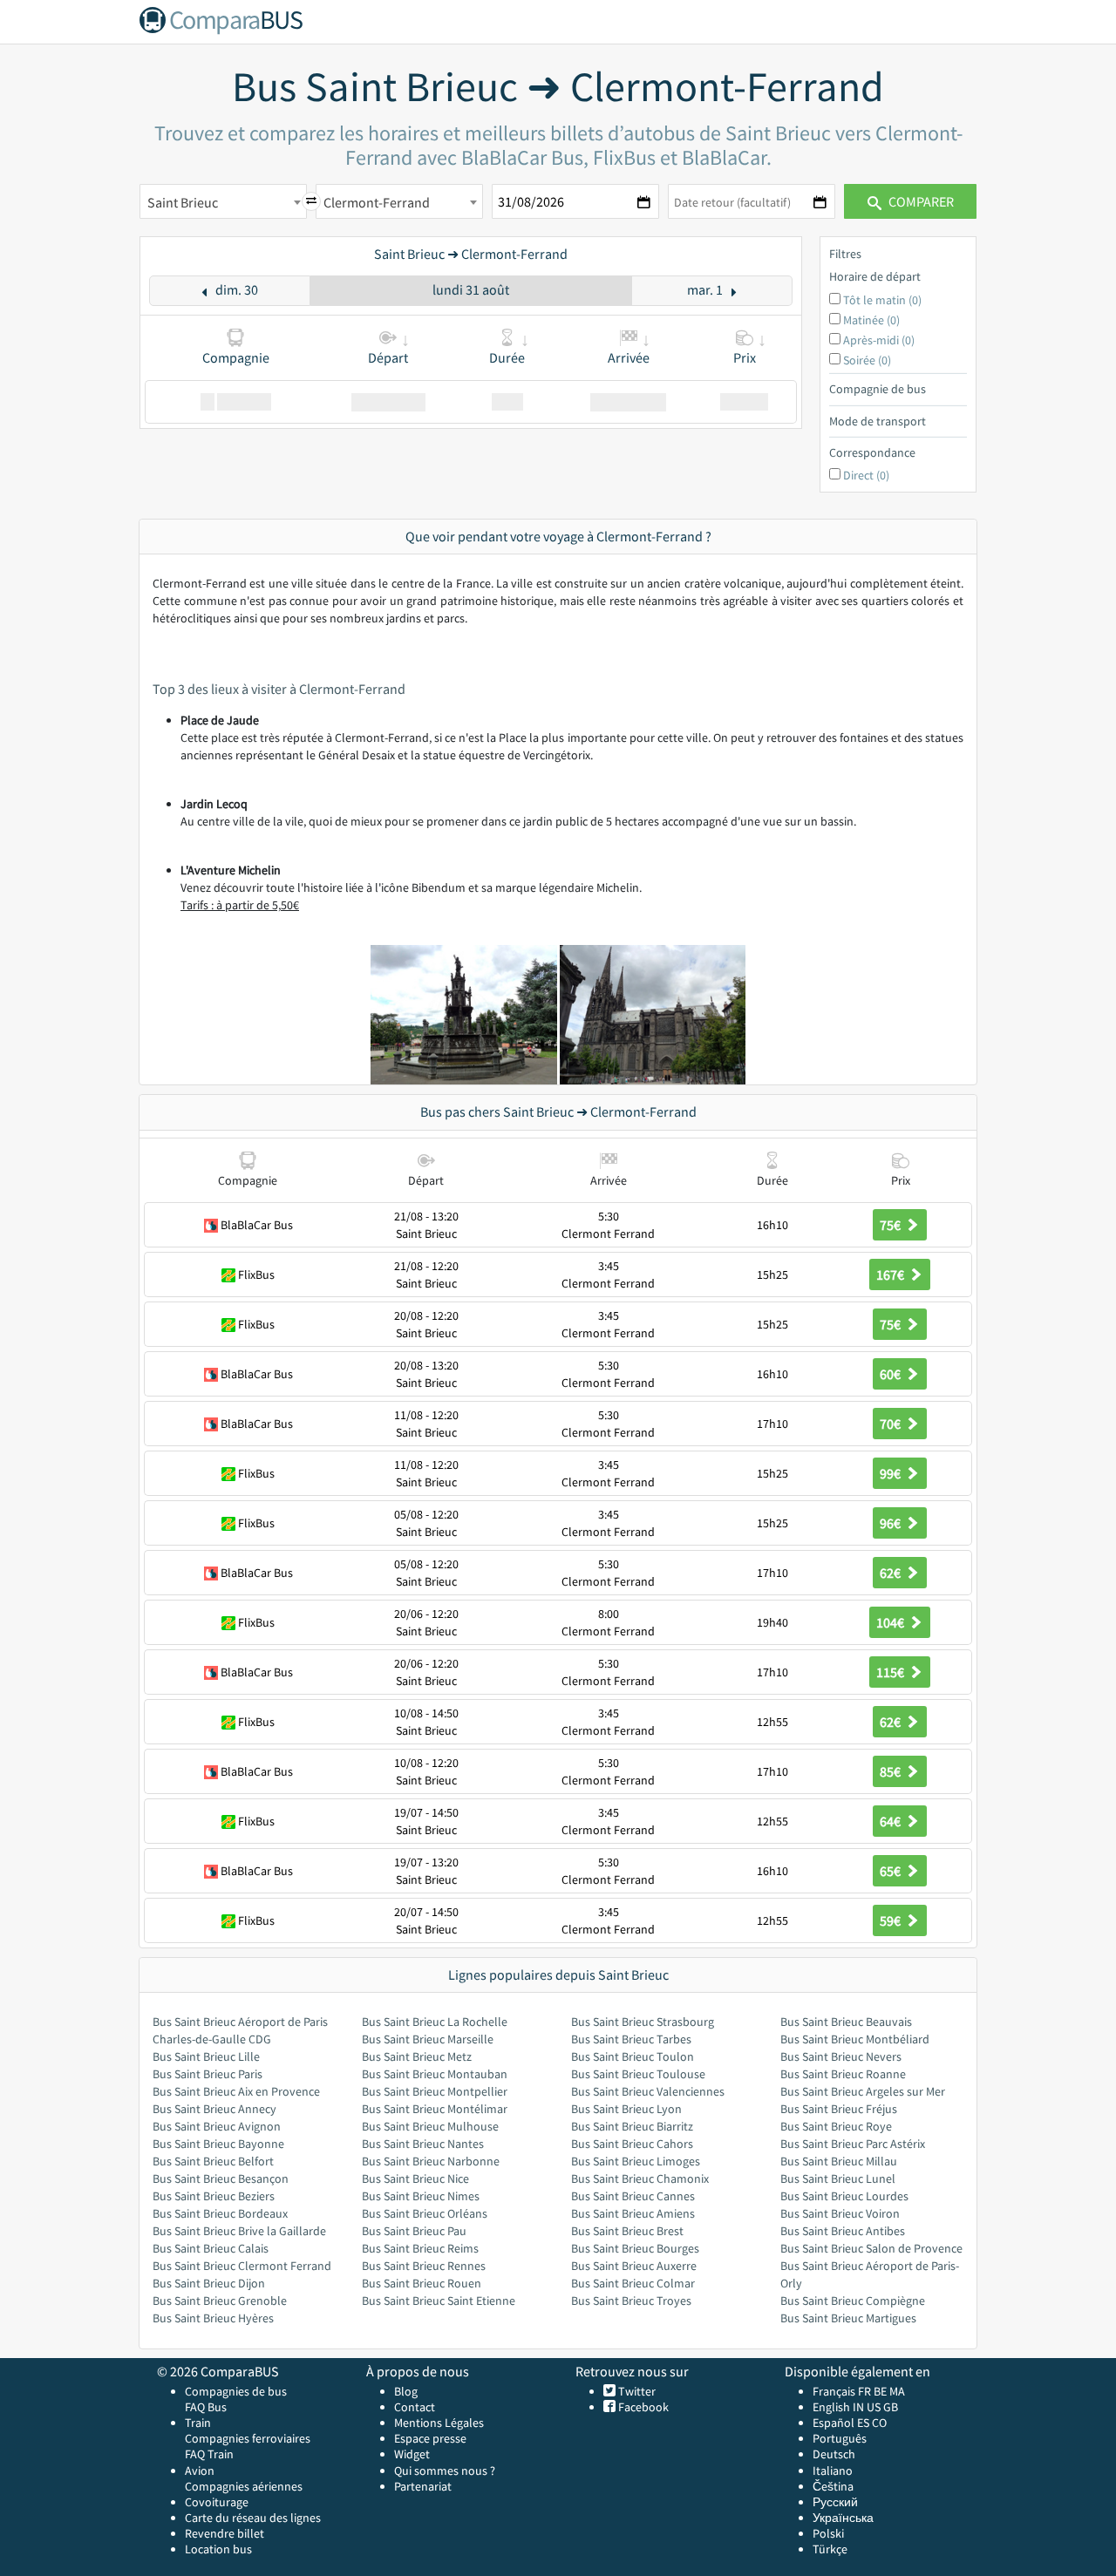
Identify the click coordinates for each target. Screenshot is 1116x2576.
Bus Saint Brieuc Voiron (840, 2213)
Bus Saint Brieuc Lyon (626, 2109)
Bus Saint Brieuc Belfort (213, 2161)
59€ (891, 1920)
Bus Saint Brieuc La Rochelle (435, 2022)
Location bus (218, 2549)
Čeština (833, 2486)
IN (858, 2407)
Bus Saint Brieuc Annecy (214, 2109)
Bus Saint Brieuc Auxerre (634, 2266)
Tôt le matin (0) (882, 300)
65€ (891, 1871)
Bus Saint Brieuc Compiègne (853, 2301)
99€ (891, 1473)
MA (897, 2391)
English (831, 2407)
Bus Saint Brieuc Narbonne (431, 2161)
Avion (200, 2471)
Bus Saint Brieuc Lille (206, 2056)
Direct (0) (866, 475)
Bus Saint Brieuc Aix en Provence (236, 2091)
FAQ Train (209, 2454)
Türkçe (830, 2549)
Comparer (920, 201)
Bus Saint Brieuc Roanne (843, 2074)
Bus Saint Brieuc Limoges (636, 2161)
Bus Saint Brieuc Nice (415, 2178)
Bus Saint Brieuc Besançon (221, 2178)
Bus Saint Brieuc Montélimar (435, 2109)
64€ (891, 1821)
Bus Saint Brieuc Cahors (632, 2144)
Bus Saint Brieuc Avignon (217, 2126)
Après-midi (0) (879, 340)
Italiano (833, 2471)
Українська (843, 2518)
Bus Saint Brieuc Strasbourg (643, 2022)
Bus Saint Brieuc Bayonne (218, 2144)
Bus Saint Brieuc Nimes (421, 2196)
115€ (891, 1672)
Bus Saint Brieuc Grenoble (220, 2301)
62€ (891, 1573)
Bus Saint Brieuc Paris (208, 2074)
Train (198, 2423)
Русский (835, 2502)
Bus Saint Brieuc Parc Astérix (853, 2144)
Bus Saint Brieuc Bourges (635, 2248)
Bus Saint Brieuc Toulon (633, 2056)
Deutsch (834, 2454)
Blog (406, 2391)
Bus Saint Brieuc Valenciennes (648, 2091)
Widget (412, 2454)
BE (880, 2391)
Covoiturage (217, 2502)
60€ (891, 1374)
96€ (891, 1523)
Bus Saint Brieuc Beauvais (846, 2022)
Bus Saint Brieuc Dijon (209, 2283)
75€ (891, 1225)
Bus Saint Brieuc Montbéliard (855, 2039)
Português (840, 2438)
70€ (891, 1424)
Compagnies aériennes (244, 2486)
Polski (828, 2533)
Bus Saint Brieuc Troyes (631, 2301)
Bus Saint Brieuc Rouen (422, 2283)
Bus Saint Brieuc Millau (839, 2161)
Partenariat (423, 2486)
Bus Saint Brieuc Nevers (841, 2056)
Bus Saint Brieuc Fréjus (839, 2109)
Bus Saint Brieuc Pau (414, 2231)
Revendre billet (225, 2533)
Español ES (842, 2423)
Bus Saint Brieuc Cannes (633, 2196)
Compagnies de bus (236, 2391)
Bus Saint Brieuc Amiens (633, 2213)
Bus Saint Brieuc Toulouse (638, 2074)
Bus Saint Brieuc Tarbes (631, 2039)
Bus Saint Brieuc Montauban (435, 2074)
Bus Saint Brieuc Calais (211, 2248)
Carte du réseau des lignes (253, 2518)
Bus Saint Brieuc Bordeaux (220, 2213)
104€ (891, 1622)
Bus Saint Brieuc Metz (417, 2056)
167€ (891, 1274)
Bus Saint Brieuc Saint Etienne (439, 2301)
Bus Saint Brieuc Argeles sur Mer (863, 2091)
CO (879, 2423)
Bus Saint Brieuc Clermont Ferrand (242, 2266)
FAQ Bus (206, 2407)
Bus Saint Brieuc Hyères (213, 2318)
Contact (415, 2407)
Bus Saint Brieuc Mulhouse (430, 2126)
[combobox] (223, 201)
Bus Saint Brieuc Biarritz (632, 2126)
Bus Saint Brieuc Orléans (425, 2213)
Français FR (842, 2391)
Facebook (642, 2407)
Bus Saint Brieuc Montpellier (435, 2091)
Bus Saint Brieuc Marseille (428, 2039)
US (874, 2407)
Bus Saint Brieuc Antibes (843, 2231)
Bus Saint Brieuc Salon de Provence (871, 2248)
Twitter (636, 2391)
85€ (891, 1771)
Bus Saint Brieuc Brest (627, 2231)
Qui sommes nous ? (445, 2471)
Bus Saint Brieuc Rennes (424, 2266)
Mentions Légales (439, 2423)
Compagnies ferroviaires (248, 2438)
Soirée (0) (867, 360)
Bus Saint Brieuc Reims (420, 2248)
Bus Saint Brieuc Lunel (838, 2178)
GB (891, 2407)
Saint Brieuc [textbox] (183, 202)
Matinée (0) (871, 320)
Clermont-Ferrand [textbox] (377, 202)
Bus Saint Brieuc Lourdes (844, 2196)
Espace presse (430, 2438)
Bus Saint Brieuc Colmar (633, 2283)
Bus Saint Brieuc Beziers (214, 2196)
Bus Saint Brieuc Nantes (423, 2144)
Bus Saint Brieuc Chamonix (640, 2178)
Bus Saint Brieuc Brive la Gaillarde (239, 2231)
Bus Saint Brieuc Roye (836, 2126)
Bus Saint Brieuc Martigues (848, 2318)
